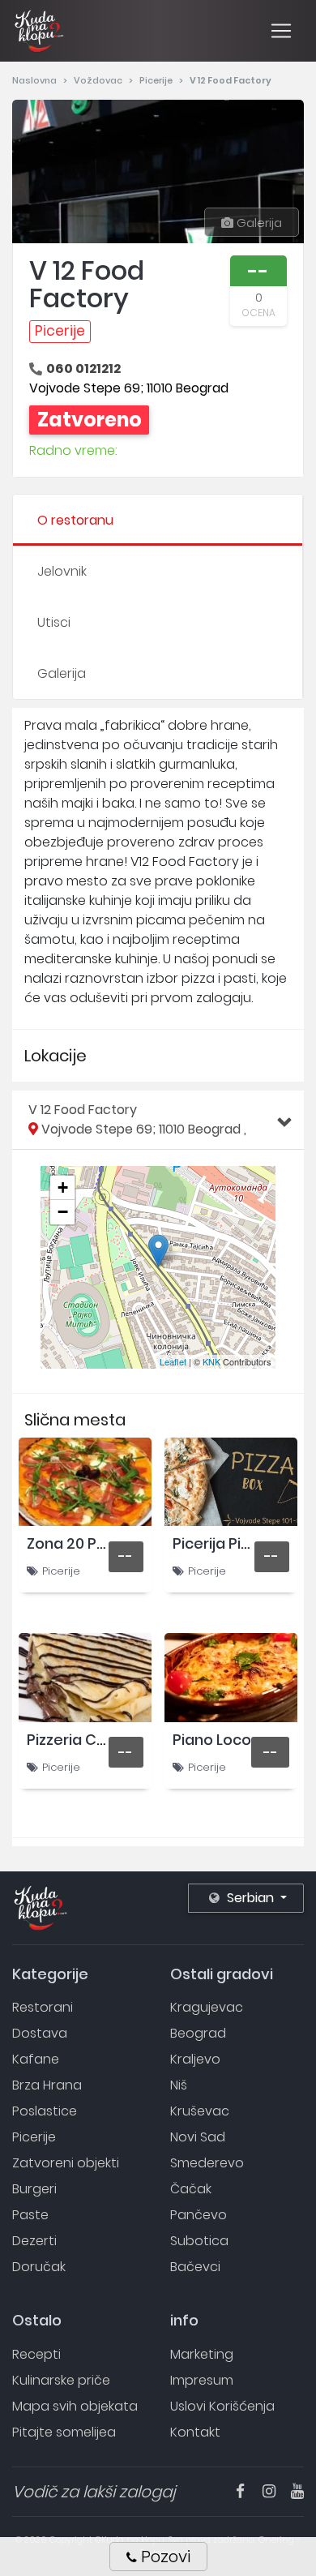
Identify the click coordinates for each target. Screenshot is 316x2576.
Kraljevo (195, 2059)
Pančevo (199, 2215)
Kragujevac (207, 2007)
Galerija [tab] (62, 673)
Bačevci (195, 2267)
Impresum (202, 2380)
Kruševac (200, 2111)
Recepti (36, 2354)
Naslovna (36, 80)
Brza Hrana (47, 2085)
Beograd (198, 2033)
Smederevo (207, 2163)
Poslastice (45, 2111)
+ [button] (63, 1187)
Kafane (36, 2059)
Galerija (258, 223)
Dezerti (34, 2241)
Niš (179, 2085)
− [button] (63, 1212)
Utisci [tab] (54, 622)
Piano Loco (212, 1740)
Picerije (157, 80)
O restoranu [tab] (75, 520)
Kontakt (195, 2432)
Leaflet (173, 1361)
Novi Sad (198, 2137)
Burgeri (34, 2189)
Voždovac (99, 80)
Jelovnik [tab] (62, 571)
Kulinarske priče (61, 2380)
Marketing (202, 2354)
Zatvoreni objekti (66, 2163)
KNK (211, 1361)
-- (126, 1556)
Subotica (199, 2241)
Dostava (40, 2033)
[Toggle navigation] (281, 31)
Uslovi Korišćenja (222, 2406)
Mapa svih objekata (75, 2406)
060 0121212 (83, 369)
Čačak (191, 2189)
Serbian (250, 1898)
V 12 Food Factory (137, 1119)
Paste (30, 2215)
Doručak (39, 2267)
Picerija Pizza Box (234, 1543)
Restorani (43, 2007)
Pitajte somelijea (64, 2432)
